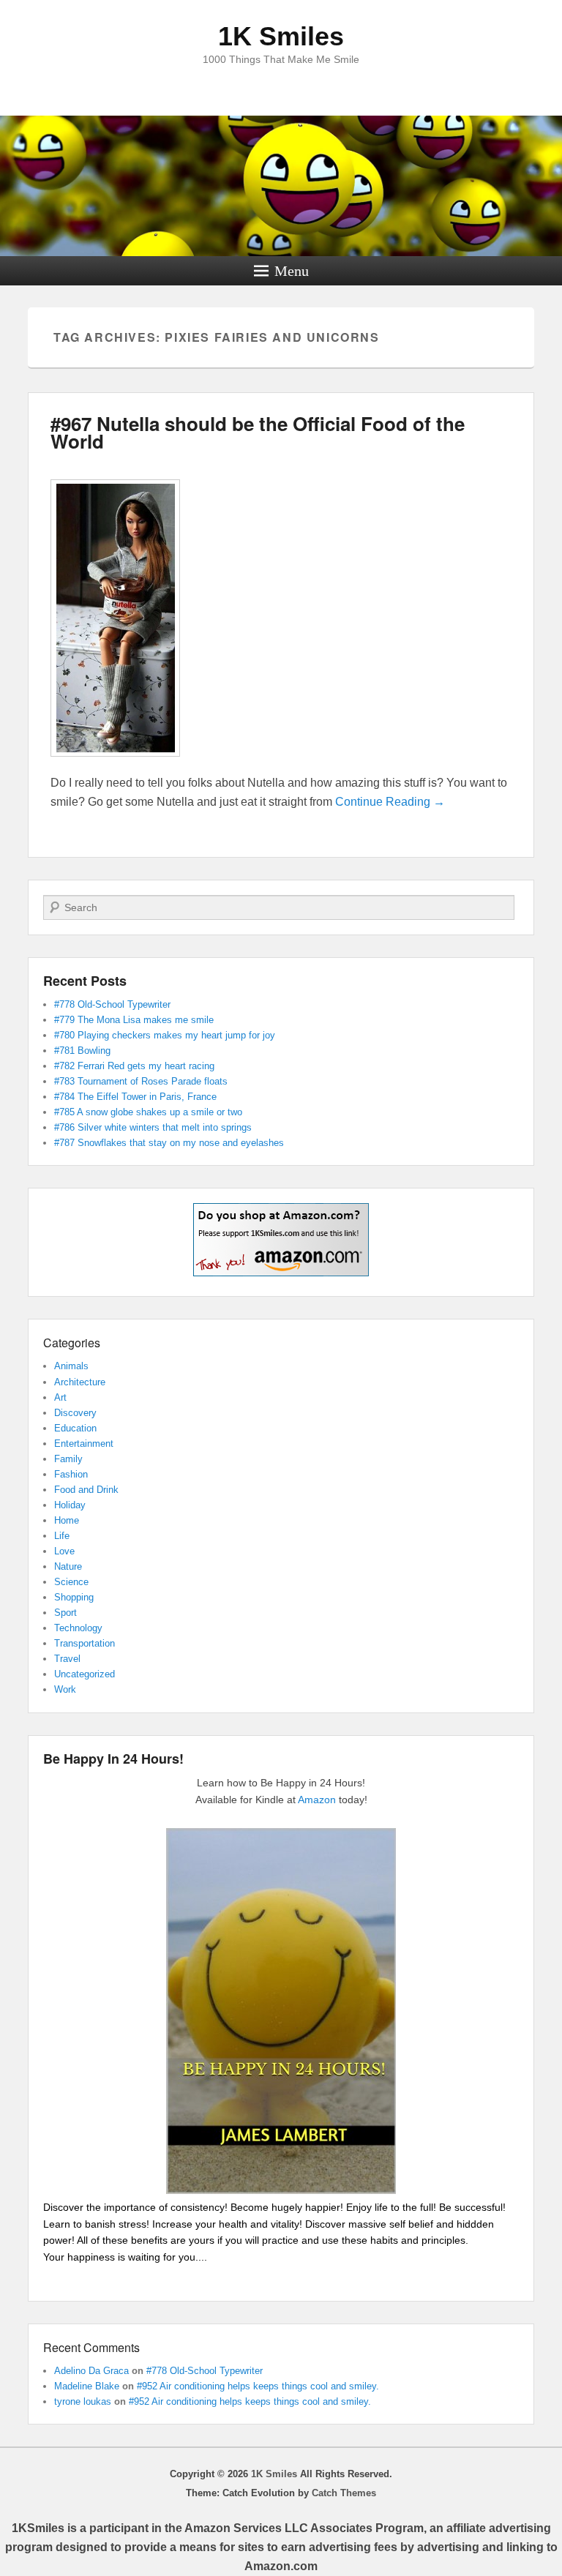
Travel (67, 1659)
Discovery (75, 1413)
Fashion (71, 1474)
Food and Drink (86, 1490)
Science (71, 1582)
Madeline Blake (87, 2386)
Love (64, 1551)
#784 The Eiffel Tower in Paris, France (135, 1097)
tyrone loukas (83, 2401)
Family (68, 1459)
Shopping (74, 1597)
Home (67, 1520)
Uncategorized (85, 1674)
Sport (65, 1613)
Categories (72, 1343)
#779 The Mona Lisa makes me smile (134, 1020)
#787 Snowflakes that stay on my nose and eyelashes (169, 1143)
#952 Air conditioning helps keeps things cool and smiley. (258, 2386)
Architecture (80, 1382)
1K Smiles (281, 36)
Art (60, 1397)
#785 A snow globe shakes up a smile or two (148, 1112)
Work (65, 1689)
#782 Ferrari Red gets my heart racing (134, 1066)
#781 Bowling (82, 1051)
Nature (68, 1566)
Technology (78, 1628)
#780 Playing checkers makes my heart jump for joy (165, 1035)
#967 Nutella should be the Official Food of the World (258, 432)
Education (75, 1428)
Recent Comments (91, 2347)
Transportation (85, 1643)
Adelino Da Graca (91, 2371)
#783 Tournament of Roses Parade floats (141, 1081)
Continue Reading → (390, 802)
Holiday (70, 1505)
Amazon (317, 1800)
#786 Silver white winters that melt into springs (153, 1127)
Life (62, 1536)
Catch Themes (344, 2493)
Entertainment (84, 1444)
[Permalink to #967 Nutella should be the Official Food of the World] (115, 764)
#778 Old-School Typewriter (112, 1004)
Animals (71, 1366)
